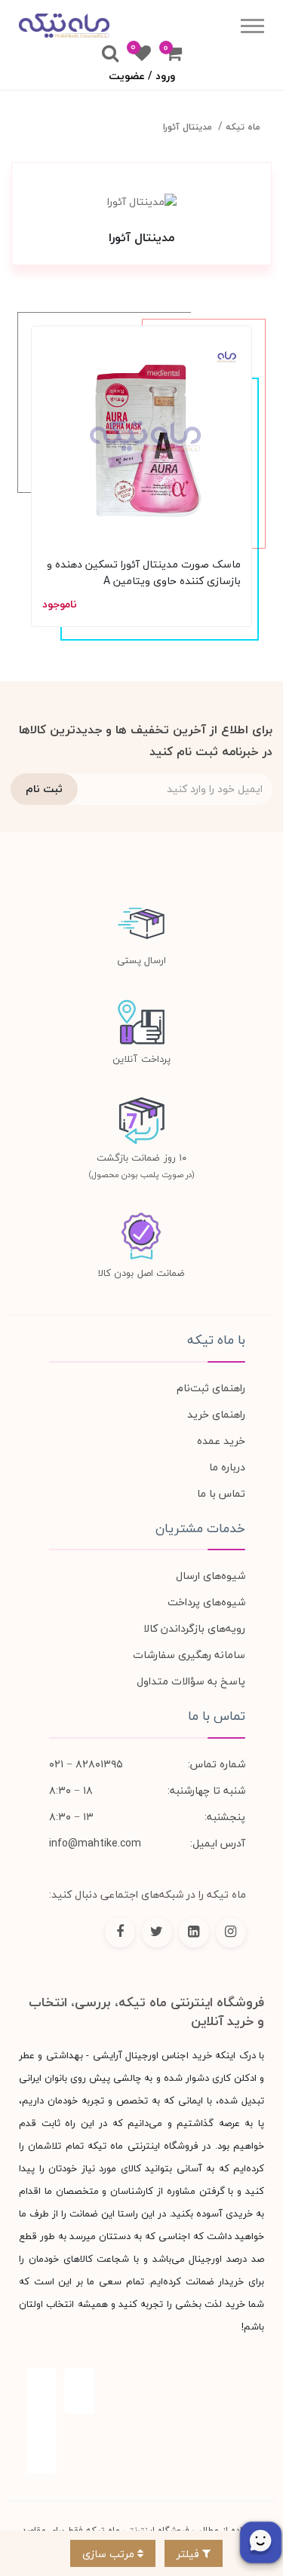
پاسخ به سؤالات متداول (191, 1681)
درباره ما (227, 1467)
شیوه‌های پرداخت (206, 1602)
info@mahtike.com (95, 1843)
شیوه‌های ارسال (211, 1576)
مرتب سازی (110, 2554)
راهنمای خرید (216, 1414)
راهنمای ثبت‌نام (211, 1388)
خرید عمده (221, 1441)
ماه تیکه (243, 127)
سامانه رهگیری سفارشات (189, 1655)
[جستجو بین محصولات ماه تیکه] (110, 54)
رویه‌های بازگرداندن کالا (194, 1628)
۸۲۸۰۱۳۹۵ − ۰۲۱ (86, 1764)
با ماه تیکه (216, 1340)
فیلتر (189, 2554)
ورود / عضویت (142, 76)
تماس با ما (221, 1493)
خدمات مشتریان (200, 1528)
